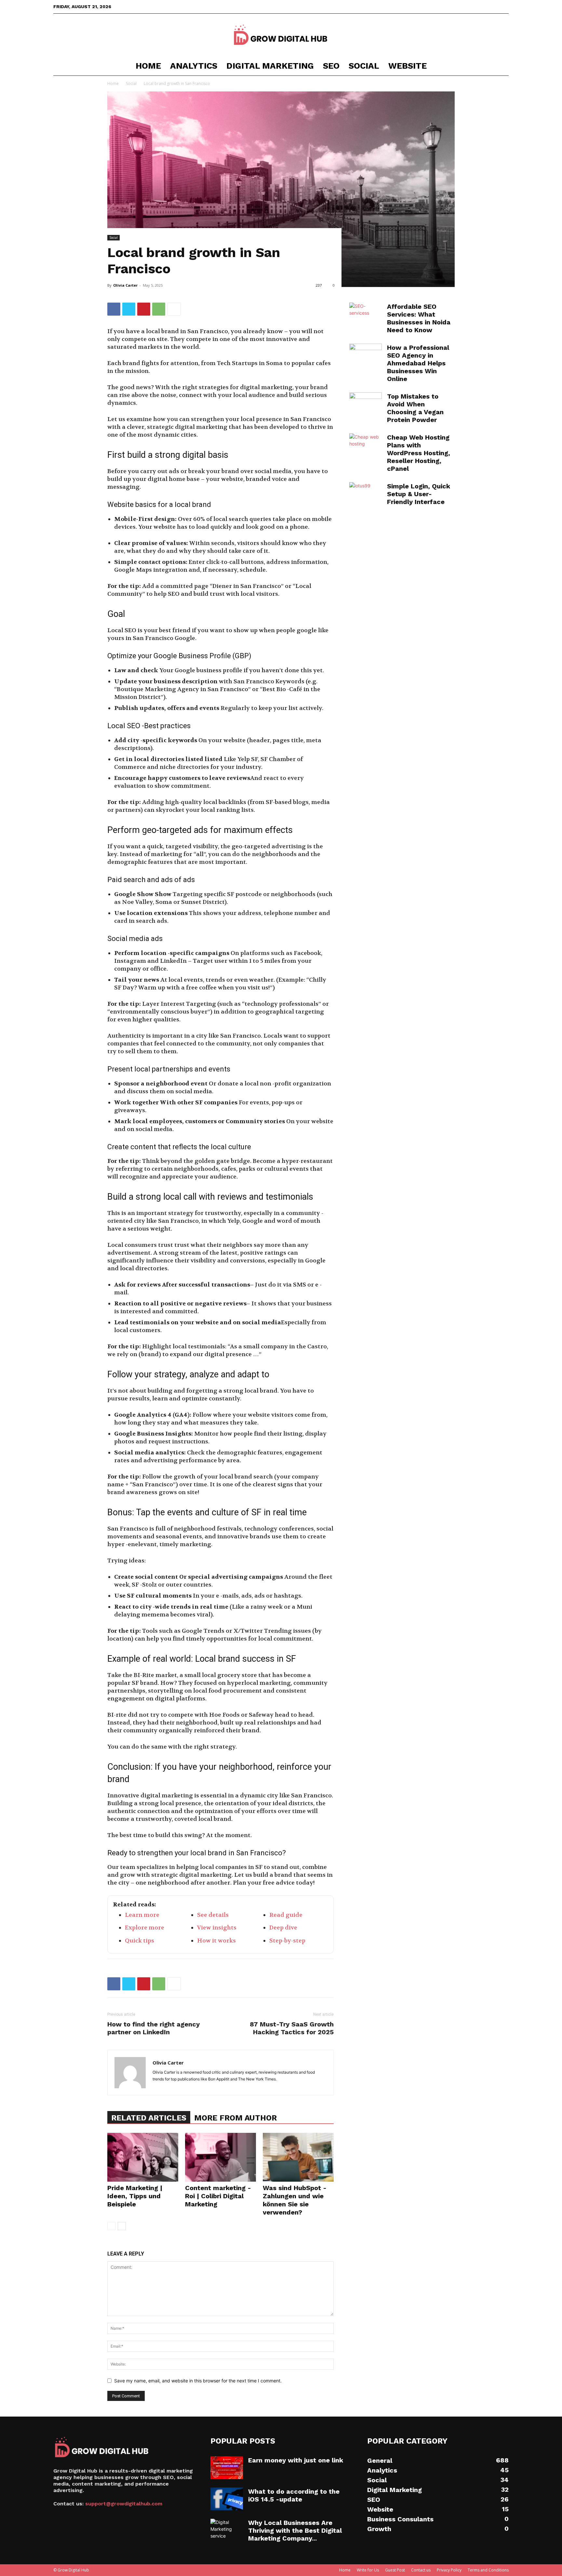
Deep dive (283, 1928)
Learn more (142, 1915)
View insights (217, 1928)
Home (148, 66)
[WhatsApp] (159, 309)
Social (364, 66)
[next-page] (122, 2226)
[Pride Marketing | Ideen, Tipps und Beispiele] (143, 2157)
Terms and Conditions (488, 2570)
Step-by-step (287, 1941)
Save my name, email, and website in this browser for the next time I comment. (198, 2381)
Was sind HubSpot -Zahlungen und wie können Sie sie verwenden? (295, 2200)
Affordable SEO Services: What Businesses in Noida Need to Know (419, 318)
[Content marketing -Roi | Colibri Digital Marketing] (221, 2157)
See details (213, 1915)
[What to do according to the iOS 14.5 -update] (227, 2499)
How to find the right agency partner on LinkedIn (154, 2028)
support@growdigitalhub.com (124, 2504)
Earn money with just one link (296, 2460)
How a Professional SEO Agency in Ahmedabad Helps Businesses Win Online (418, 363)
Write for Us (368, 2570)
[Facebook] (461, 7)
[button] (501, 66)
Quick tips (140, 1941)
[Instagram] (472, 7)
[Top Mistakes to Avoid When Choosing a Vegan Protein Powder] (366, 404)
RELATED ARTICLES (149, 2118)
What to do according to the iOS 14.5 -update (294, 2495)
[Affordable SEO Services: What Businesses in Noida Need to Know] (366, 314)
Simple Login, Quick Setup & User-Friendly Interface (419, 494)
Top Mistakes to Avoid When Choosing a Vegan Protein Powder (415, 408)
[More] (174, 309)
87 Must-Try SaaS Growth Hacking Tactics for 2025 (292, 2028)
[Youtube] (504, 7)
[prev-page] (111, 2226)
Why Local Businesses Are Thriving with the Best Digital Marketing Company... (295, 2530)
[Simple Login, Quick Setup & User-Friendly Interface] (366, 494)
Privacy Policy (449, 2570)
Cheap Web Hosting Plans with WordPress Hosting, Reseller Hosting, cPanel (419, 453)
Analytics (194, 66)
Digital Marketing (270, 66)
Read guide (286, 1915)
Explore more (145, 1928)
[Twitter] (482, 7)
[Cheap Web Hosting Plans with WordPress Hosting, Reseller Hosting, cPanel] (366, 445)
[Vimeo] (493, 7)
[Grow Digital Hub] (281, 35)
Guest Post (395, 2570)
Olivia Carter (125, 285)
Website (408, 66)
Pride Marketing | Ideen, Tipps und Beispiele (135, 2196)
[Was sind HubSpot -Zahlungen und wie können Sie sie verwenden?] (298, 2157)
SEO (331, 66)
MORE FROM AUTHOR (235, 2118)
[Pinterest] (144, 309)
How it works (216, 1941)
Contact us (421, 2570)
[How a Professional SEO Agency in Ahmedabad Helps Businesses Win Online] (366, 355)
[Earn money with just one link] (227, 2468)
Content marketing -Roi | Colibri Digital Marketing (218, 2196)
